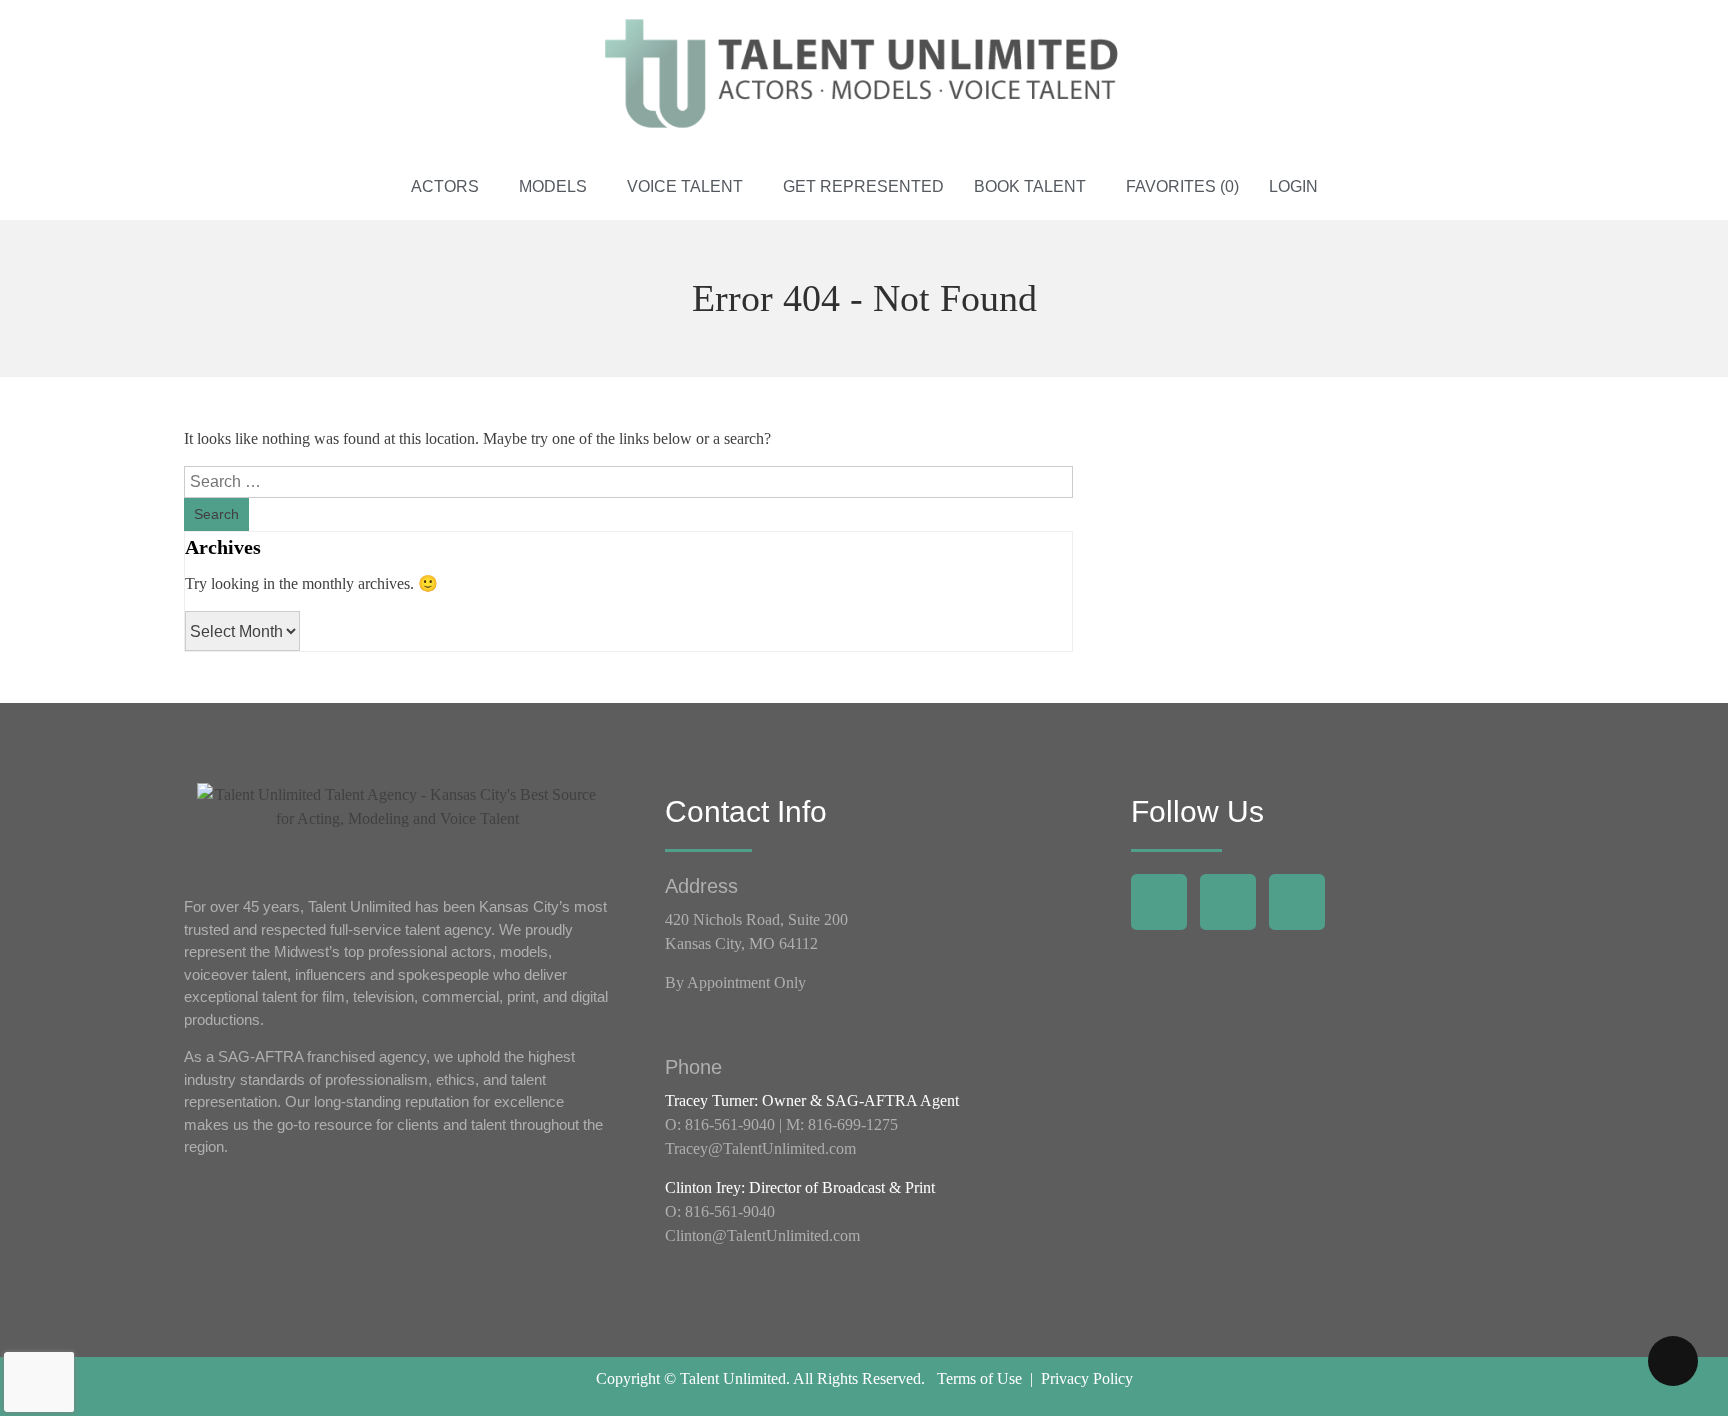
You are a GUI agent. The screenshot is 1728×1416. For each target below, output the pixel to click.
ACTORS (445, 186)
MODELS (553, 186)
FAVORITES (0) (1182, 186)
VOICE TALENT (685, 186)
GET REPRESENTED (863, 186)
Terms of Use (979, 1378)
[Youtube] (1297, 902)
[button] (450, 187)
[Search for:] (628, 481)
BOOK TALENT (1030, 186)
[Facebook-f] (1159, 902)
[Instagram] (1228, 902)
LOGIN (1293, 186)
